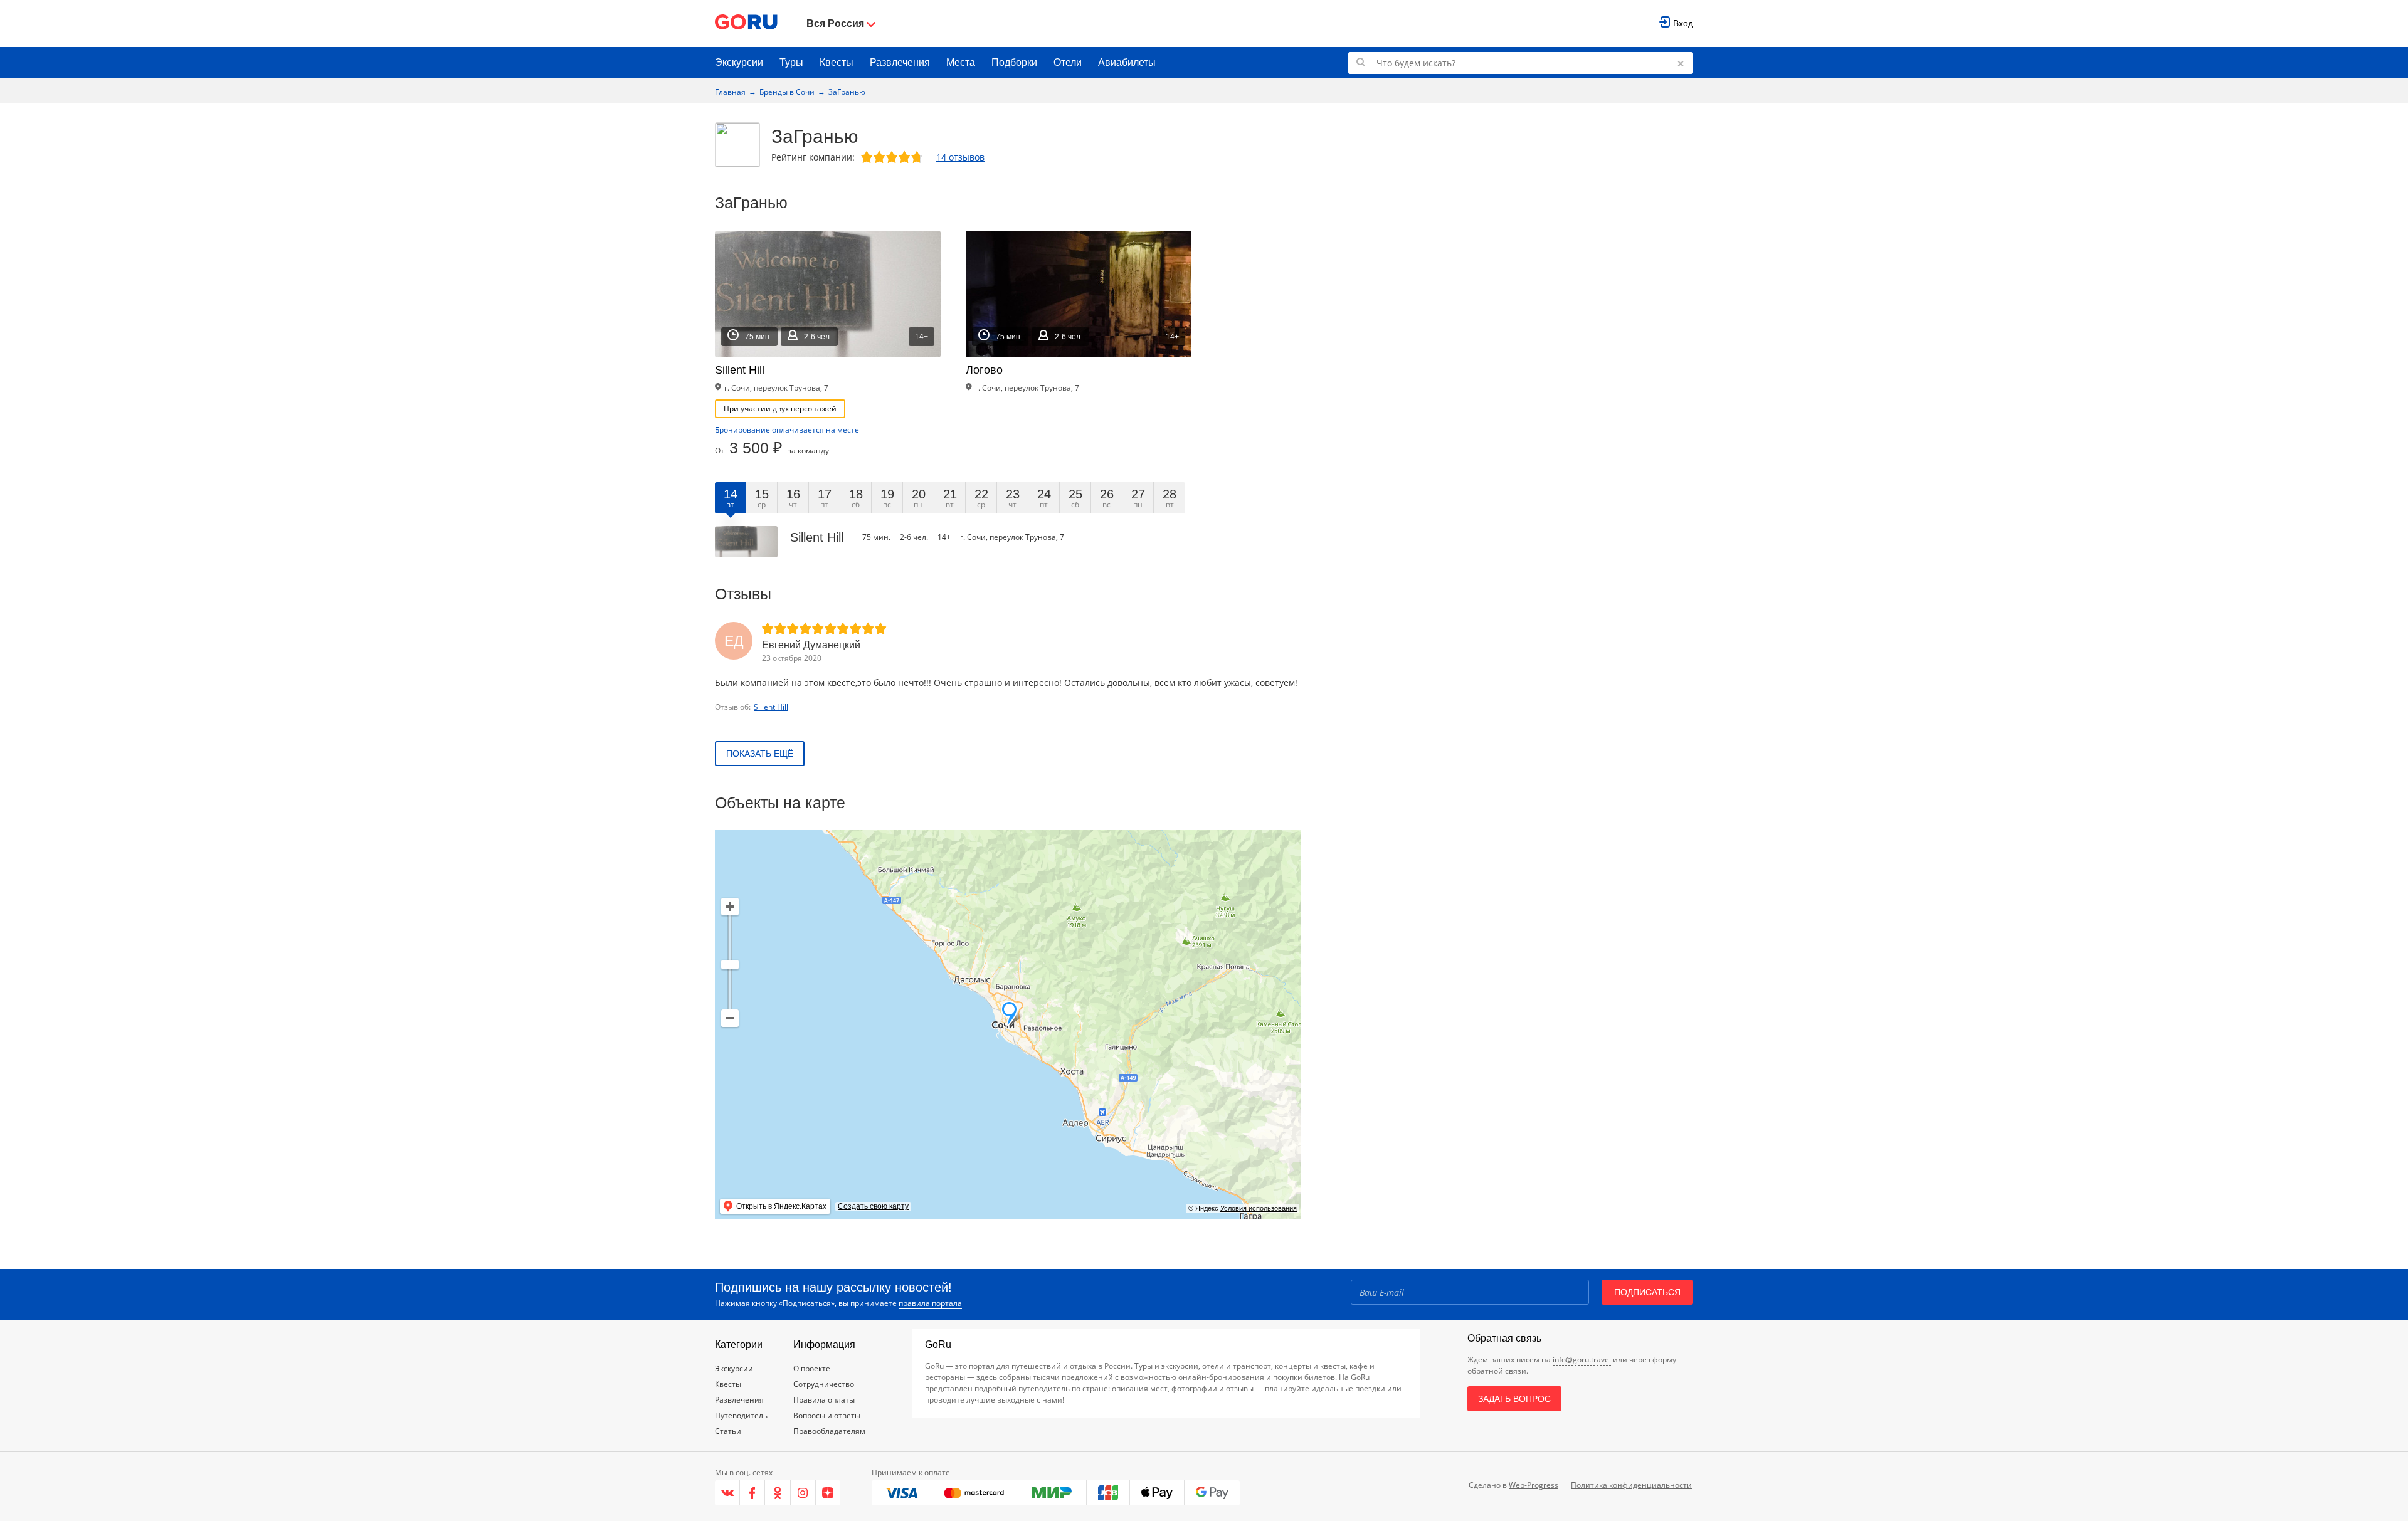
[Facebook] (752, 1493)
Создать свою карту (873, 1206)
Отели (1068, 62)
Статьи (728, 1431)
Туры (791, 62)
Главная (730, 92)
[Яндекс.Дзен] (828, 1493)
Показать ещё (760, 754)
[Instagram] (803, 1493)
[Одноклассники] (778, 1493)
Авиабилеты (1127, 62)
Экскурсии (739, 62)
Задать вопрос (1514, 1399)
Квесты (837, 62)
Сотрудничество (824, 1384)
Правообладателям (829, 1431)
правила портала (930, 1303)
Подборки (1014, 62)
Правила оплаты (824, 1400)
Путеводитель (741, 1415)
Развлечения (900, 62)
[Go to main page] (746, 24)
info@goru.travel (1582, 1360)
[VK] (727, 1493)
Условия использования (1259, 1208)
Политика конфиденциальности (1631, 1485)
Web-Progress (1534, 1485)
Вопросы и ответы (827, 1415)
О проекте (812, 1368)
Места (961, 62)
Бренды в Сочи (787, 92)
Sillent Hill (771, 707)
